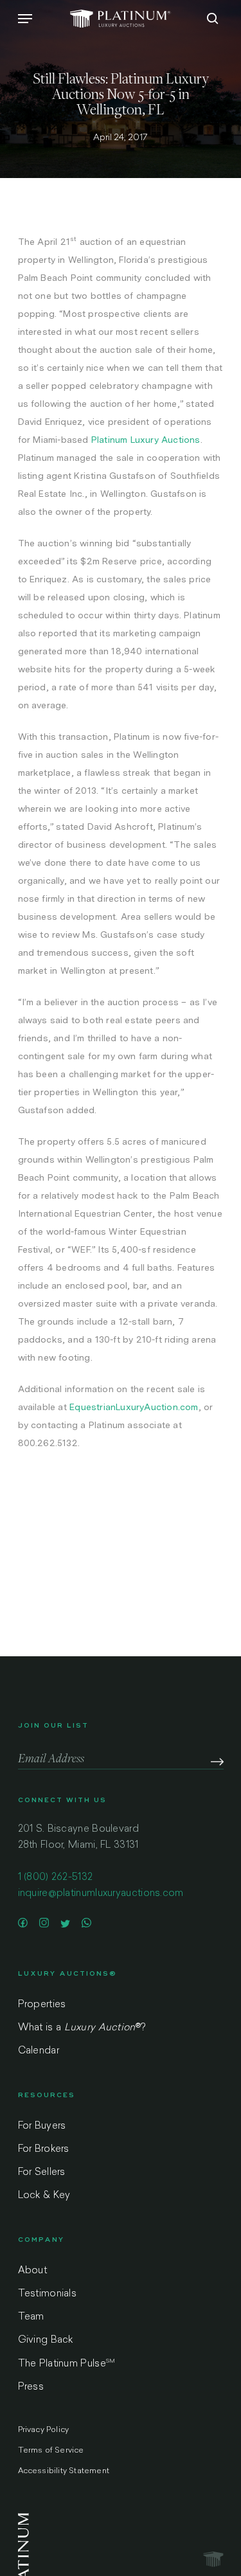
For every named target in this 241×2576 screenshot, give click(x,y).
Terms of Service (51, 2451)
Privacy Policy (44, 2430)
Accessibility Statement (64, 2471)
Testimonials (48, 2294)
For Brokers (44, 2150)
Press (31, 2387)
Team (31, 2317)
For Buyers (42, 2126)
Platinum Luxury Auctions (146, 440)
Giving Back (46, 2340)
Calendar (39, 2051)
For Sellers (42, 2173)
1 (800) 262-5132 (56, 1878)
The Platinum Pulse (67, 2364)
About (33, 2271)
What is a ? (82, 2028)
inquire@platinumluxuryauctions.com (101, 1894)
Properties (42, 2005)
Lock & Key (44, 2196)
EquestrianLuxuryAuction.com (134, 1407)
